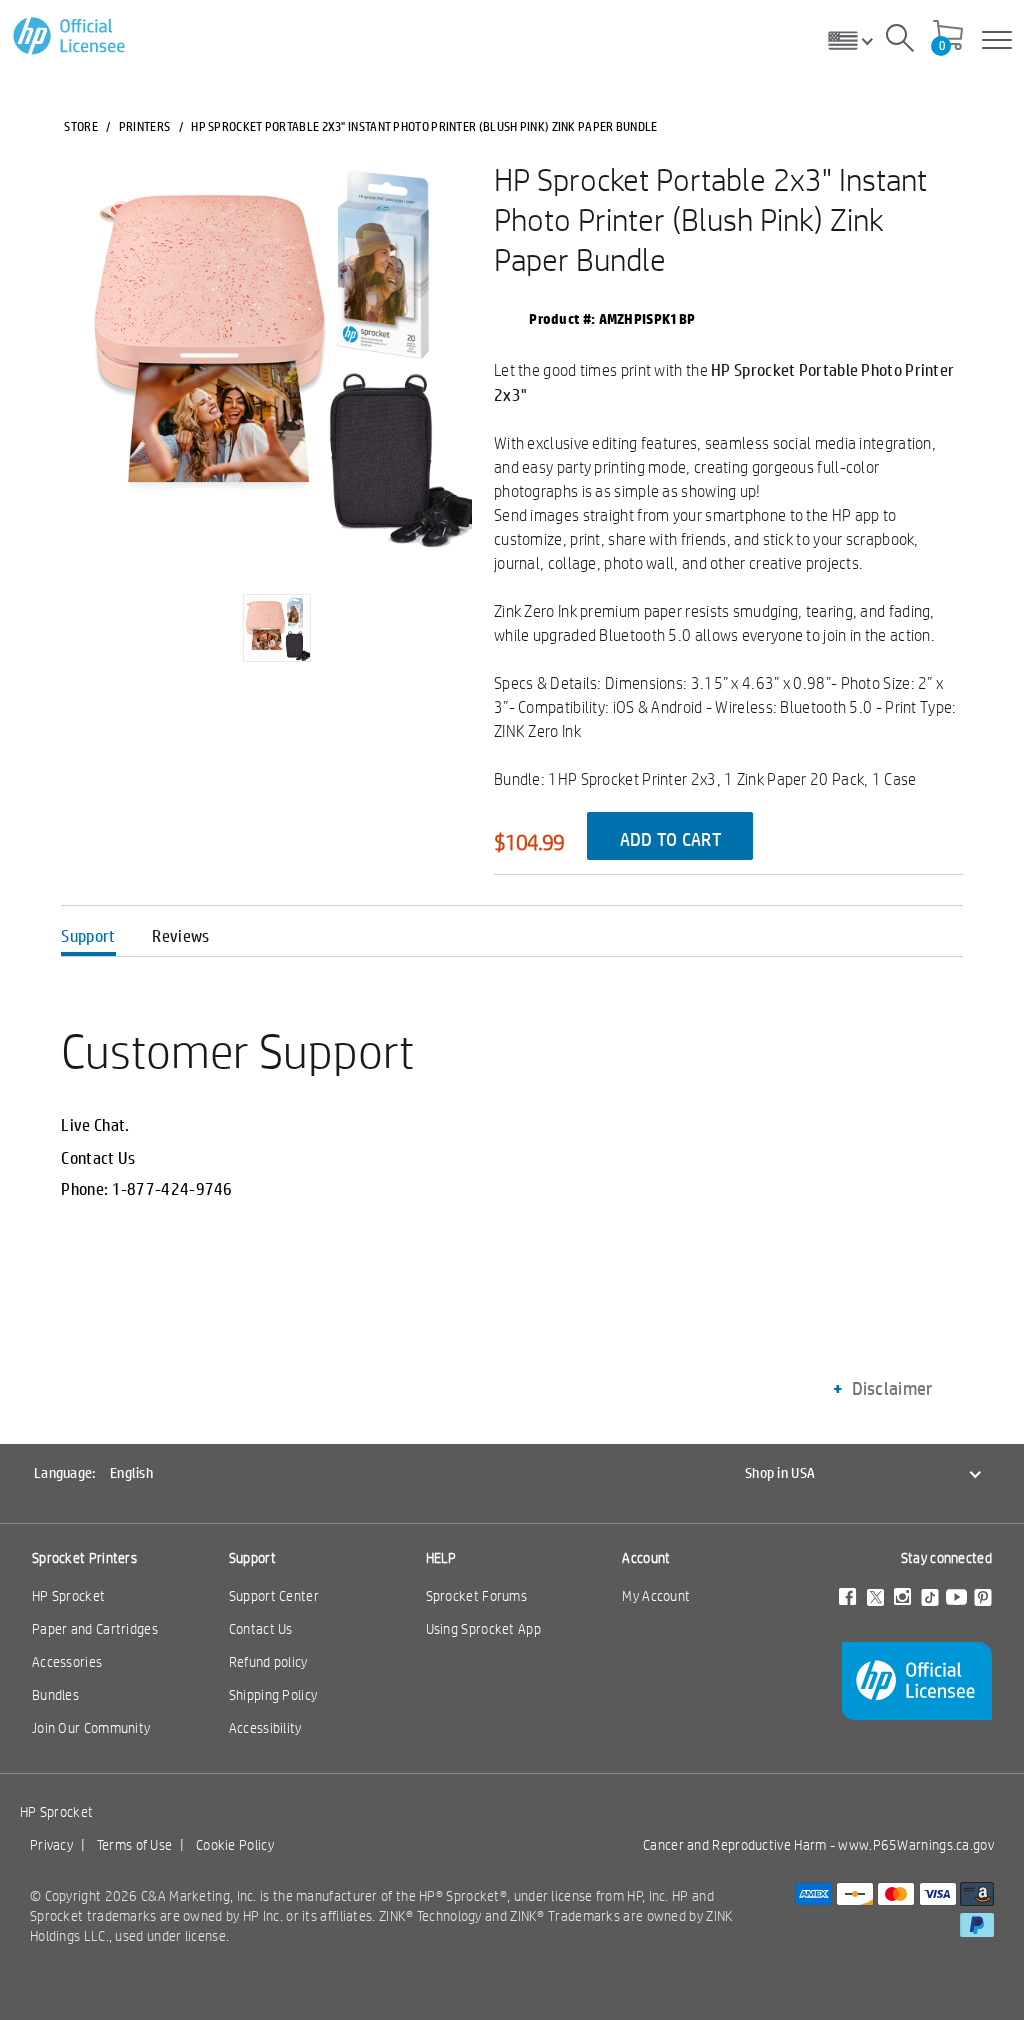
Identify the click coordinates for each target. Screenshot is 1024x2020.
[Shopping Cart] (948, 37)
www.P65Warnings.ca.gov (916, 1845)
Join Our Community (91, 1728)
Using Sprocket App (483, 1629)
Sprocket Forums (477, 1596)
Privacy (51, 1845)
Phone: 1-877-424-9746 (146, 1189)
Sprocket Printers (84, 1558)
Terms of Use (135, 1845)
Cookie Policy (235, 1845)
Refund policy (268, 1662)
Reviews (180, 935)
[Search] (900, 41)
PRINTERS (144, 126)
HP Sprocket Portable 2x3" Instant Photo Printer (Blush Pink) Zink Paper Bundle (710, 219)
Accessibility (265, 1728)
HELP (441, 1558)
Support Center (274, 1596)
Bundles (55, 1695)
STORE (81, 126)
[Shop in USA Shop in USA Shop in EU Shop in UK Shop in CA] (858, 40)
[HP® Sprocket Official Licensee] (70, 36)
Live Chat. (95, 1125)
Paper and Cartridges (95, 1629)
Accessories (67, 1662)
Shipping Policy (273, 1695)
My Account (656, 1596)
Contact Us (98, 1158)
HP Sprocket (68, 1596)
